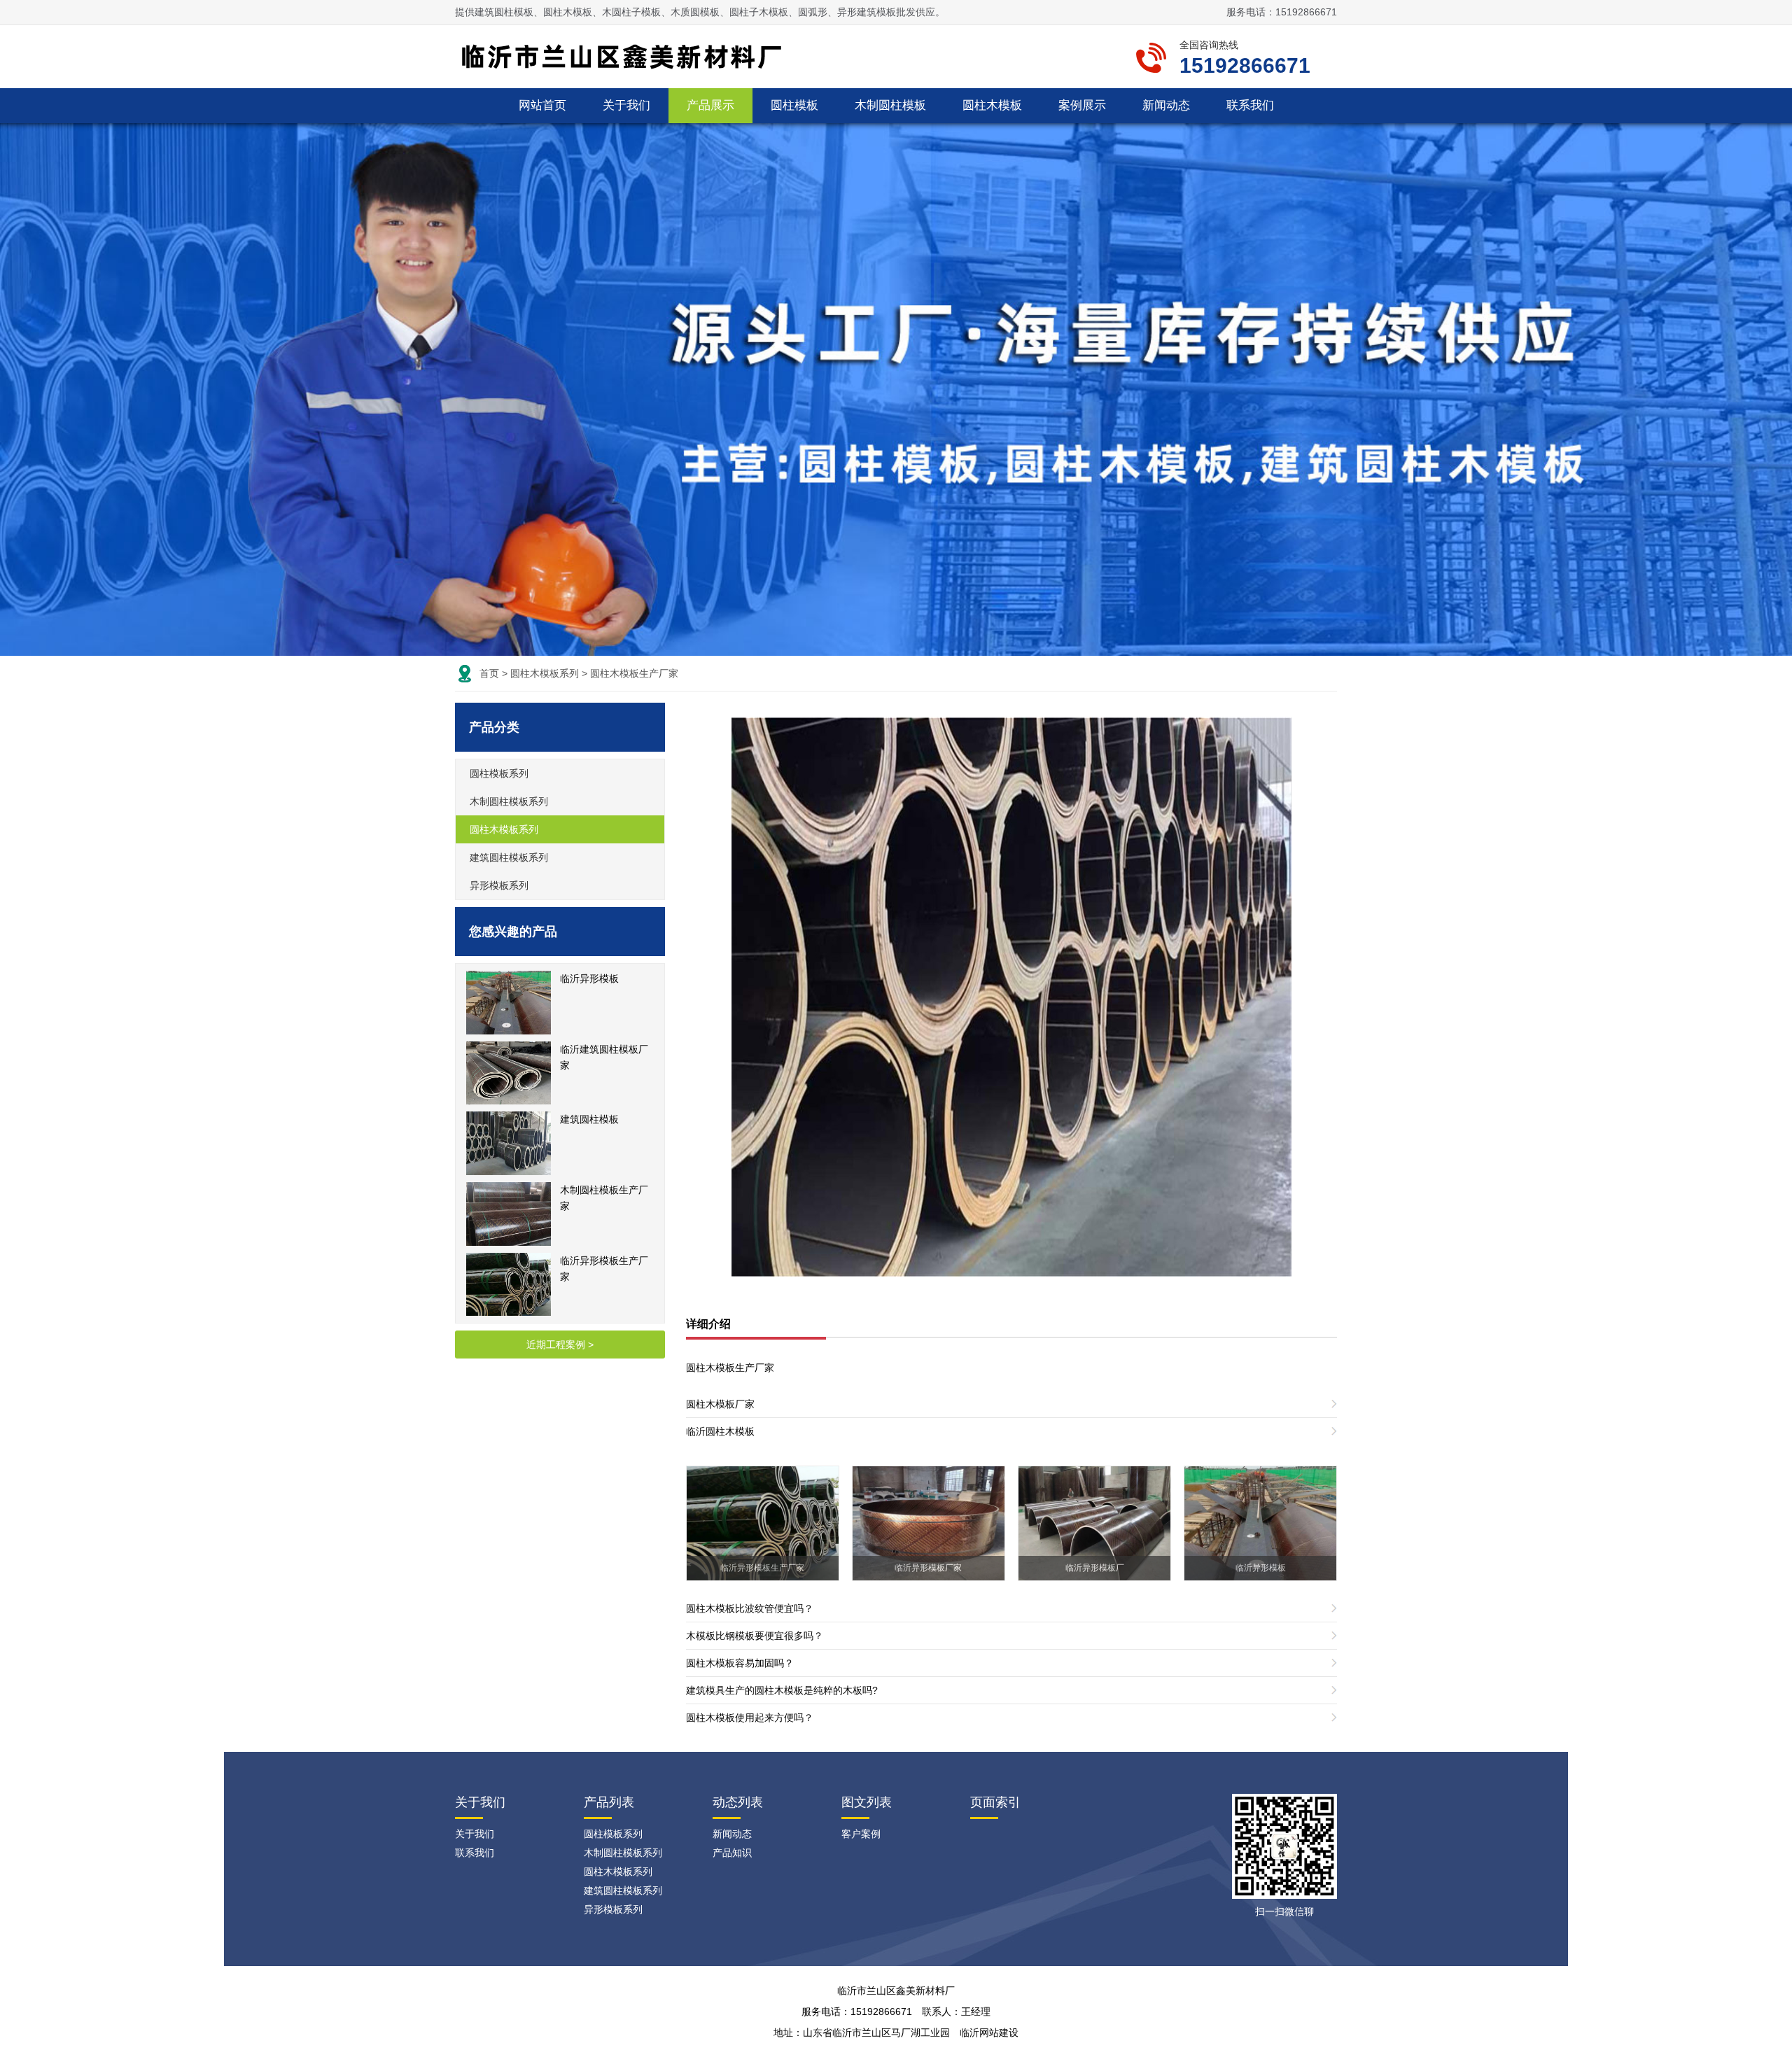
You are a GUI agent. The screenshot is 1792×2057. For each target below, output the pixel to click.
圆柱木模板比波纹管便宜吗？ (750, 1608)
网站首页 (542, 105)
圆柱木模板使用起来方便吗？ (750, 1718)
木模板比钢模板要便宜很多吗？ (755, 1636)
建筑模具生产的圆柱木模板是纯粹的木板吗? (782, 1690)
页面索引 (995, 1802)
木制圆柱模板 (890, 105)
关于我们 (626, 105)
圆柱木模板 (992, 105)
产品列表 (609, 1802)
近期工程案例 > (560, 1345)
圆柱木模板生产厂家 (634, 673)
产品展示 (710, 105)
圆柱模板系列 (499, 773)
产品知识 (732, 1853)
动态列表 (738, 1802)
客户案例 (861, 1834)
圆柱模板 (794, 105)
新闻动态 (1166, 105)
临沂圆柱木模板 (720, 1431)
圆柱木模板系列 (545, 673)
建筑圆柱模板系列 (509, 857)
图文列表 (867, 1802)
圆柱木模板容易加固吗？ (740, 1663)
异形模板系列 (499, 885)
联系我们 (1250, 105)
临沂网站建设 (989, 2033)
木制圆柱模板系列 (509, 801)
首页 (489, 673)
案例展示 (1082, 105)
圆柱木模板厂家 (720, 1404)
